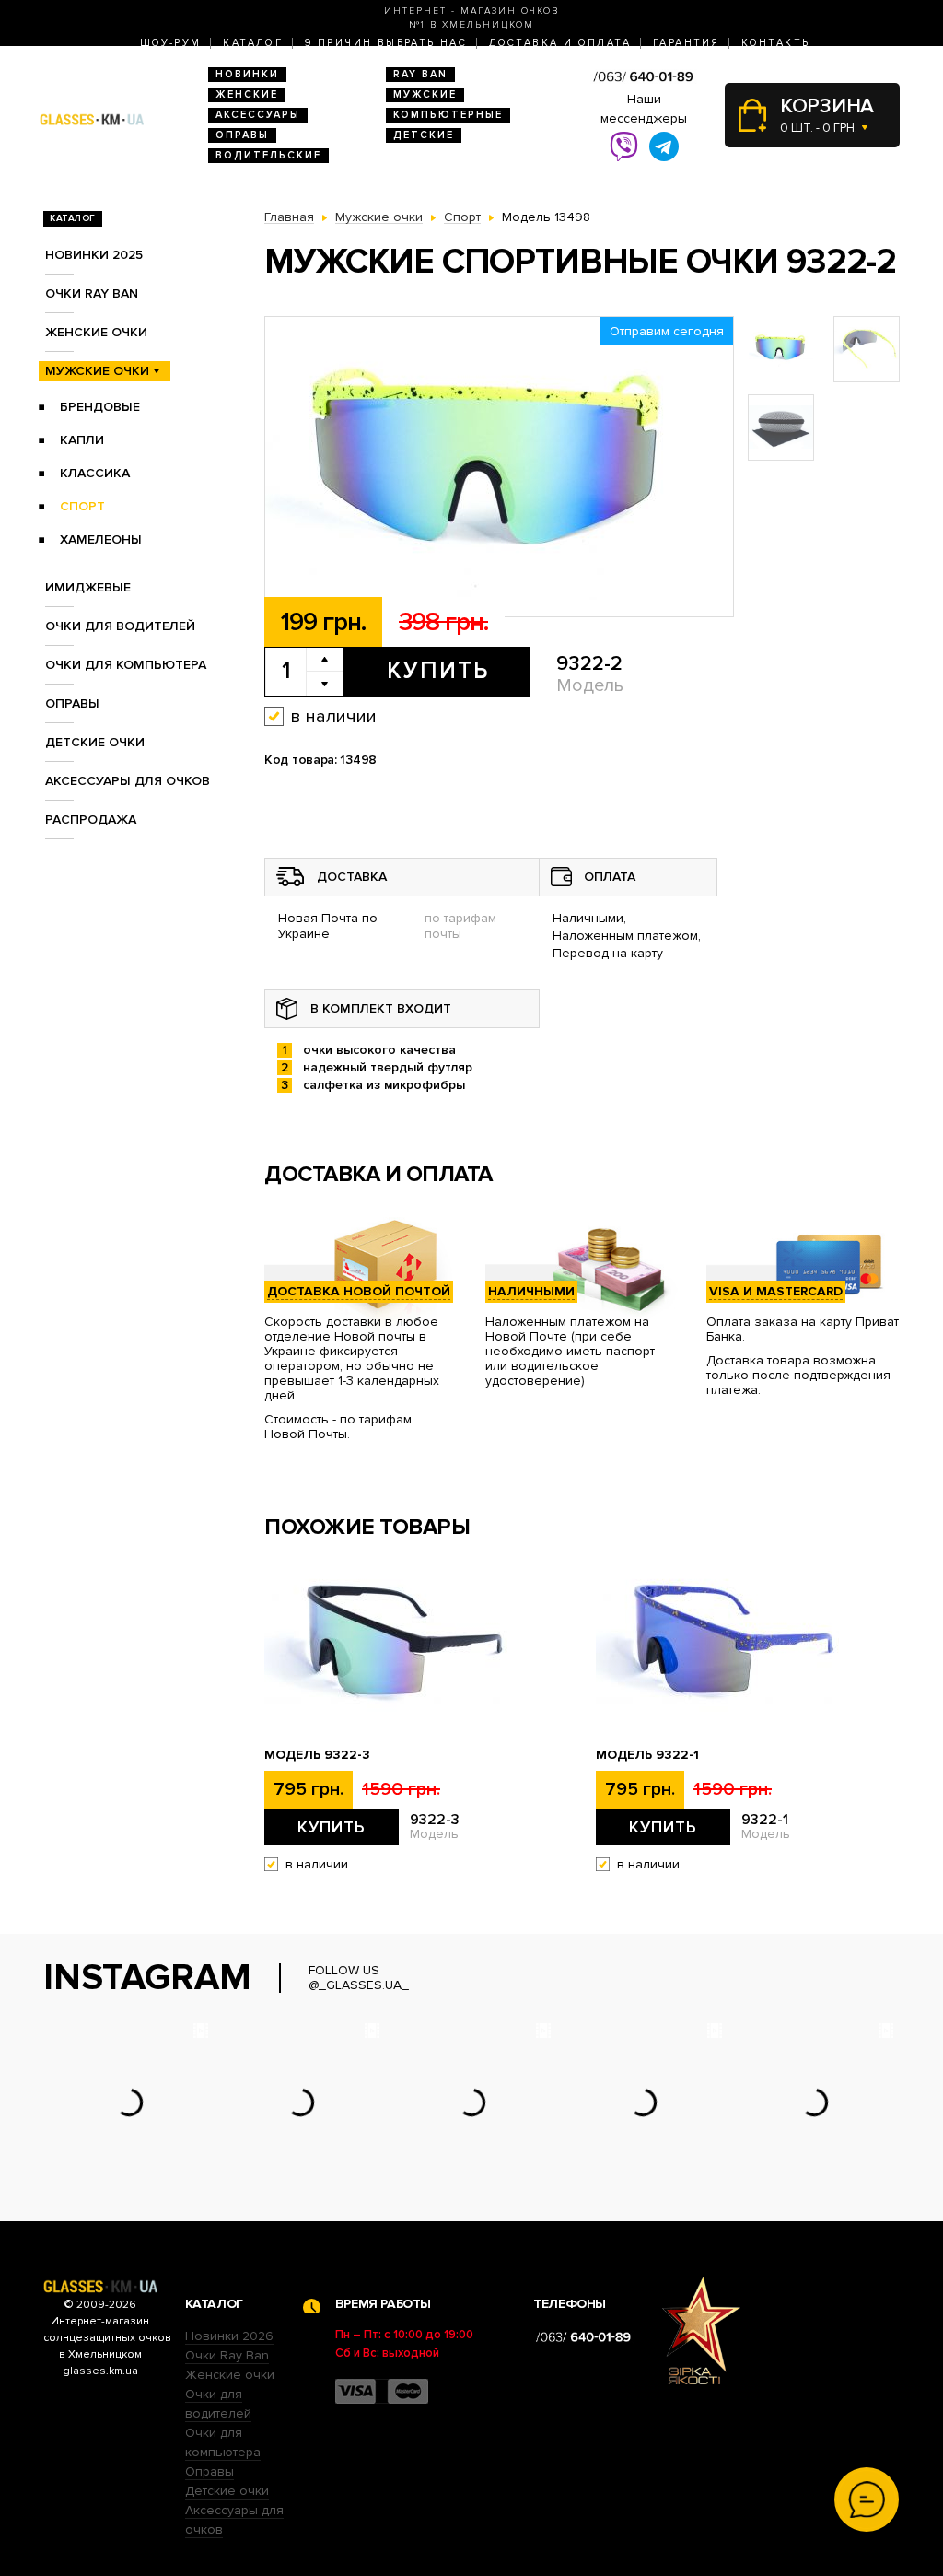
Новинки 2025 (94, 255)
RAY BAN (420, 74)
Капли (82, 440)
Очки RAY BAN (92, 293)
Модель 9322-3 (317, 1755)
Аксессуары (258, 115)
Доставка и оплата (560, 43)
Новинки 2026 (229, 2336)
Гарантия (686, 43)
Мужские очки (97, 371)
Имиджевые (88, 587)
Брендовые (100, 407)
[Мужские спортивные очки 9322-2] (499, 468)
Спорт (82, 506)
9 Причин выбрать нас (386, 43)
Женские (247, 94)
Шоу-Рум (171, 43)
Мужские (425, 94)
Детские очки (95, 742)
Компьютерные (448, 115)
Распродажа (91, 820)
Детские (424, 135)
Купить (438, 671)
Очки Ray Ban (227, 2355)
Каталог (253, 43)
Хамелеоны (101, 539)
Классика (95, 473)
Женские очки (96, 332)
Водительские (268, 155)
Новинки (247, 74)
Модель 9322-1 (647, 1755)
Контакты (777, 43)
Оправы (242, 135)
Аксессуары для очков (128, 781)
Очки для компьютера (126, 665)
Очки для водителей (120, 626)
